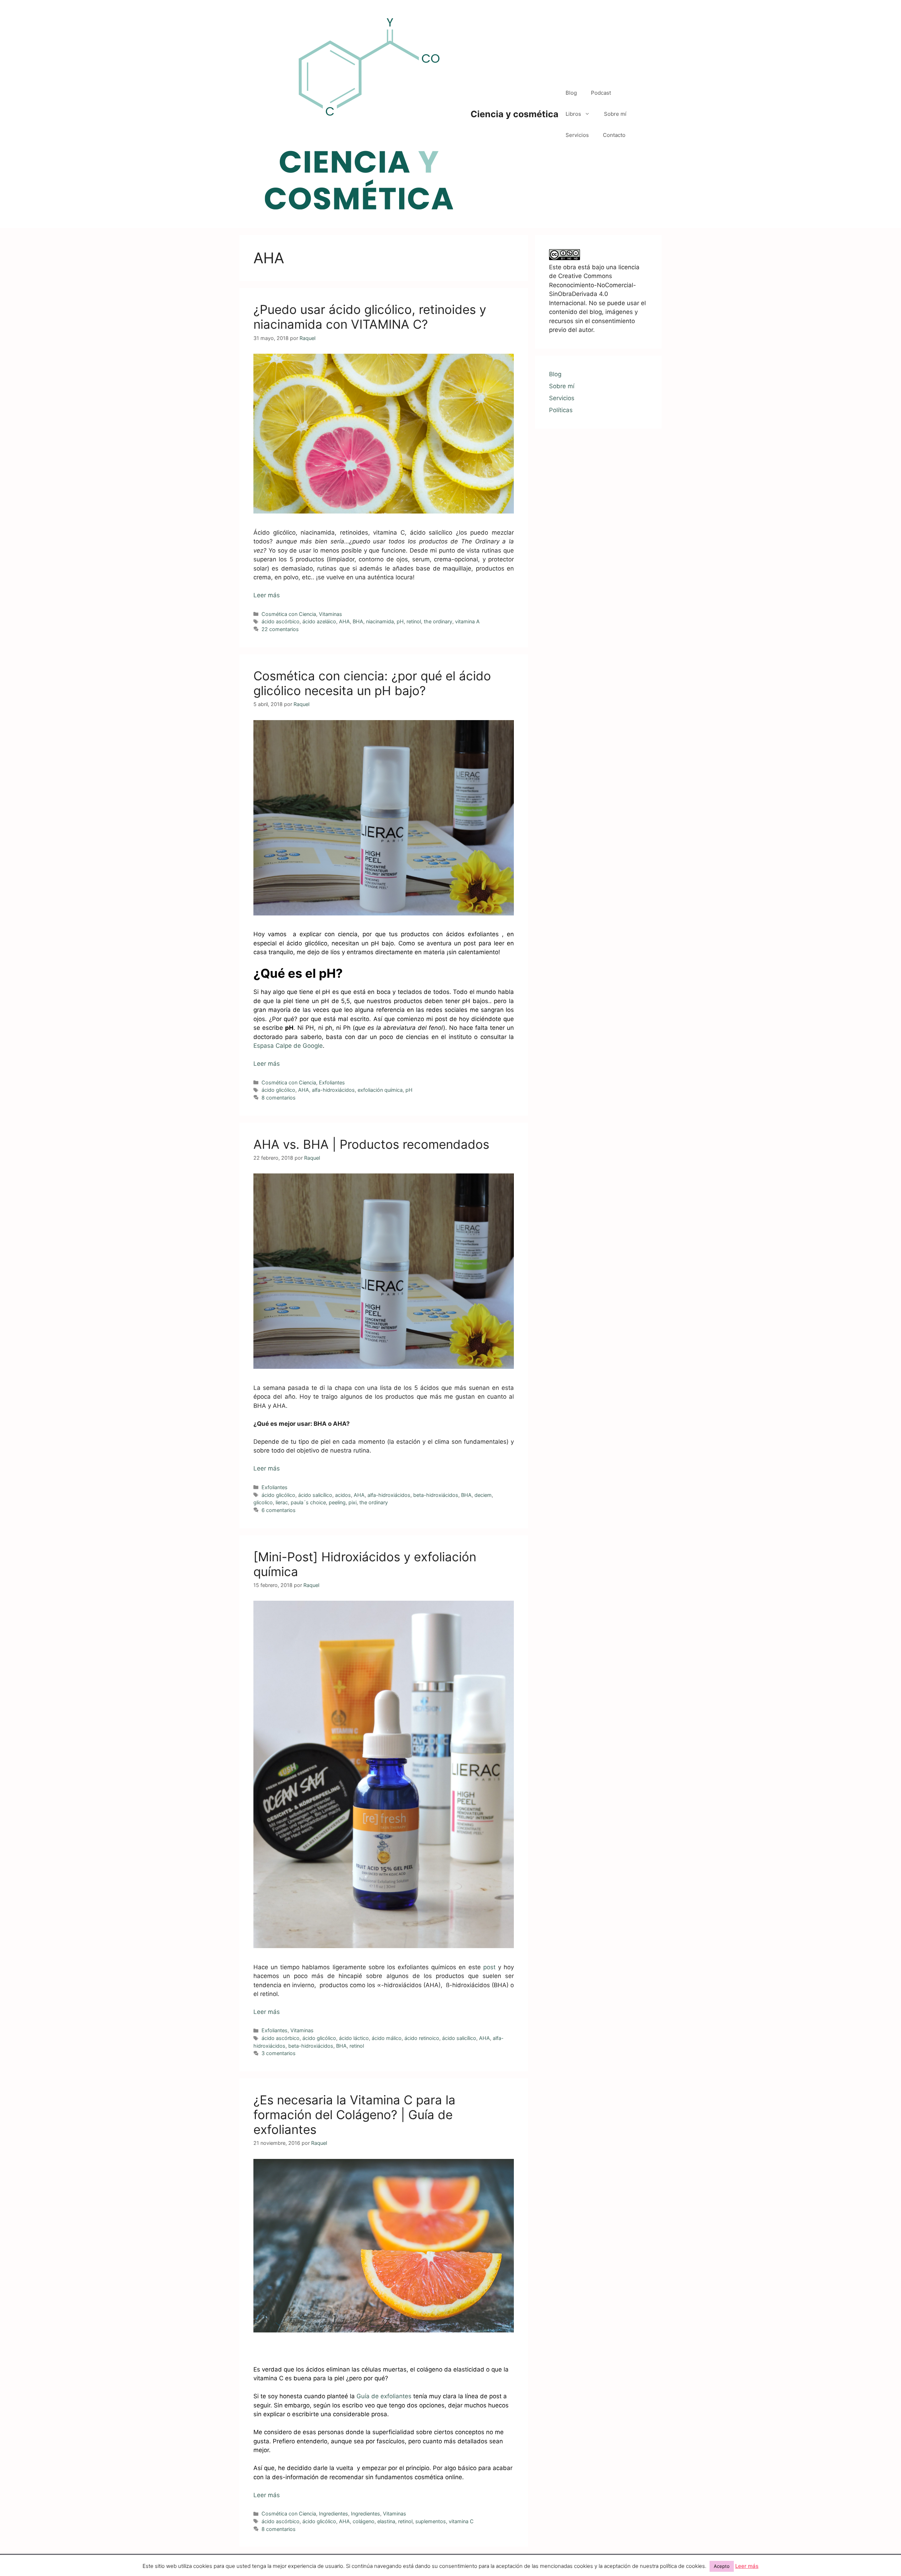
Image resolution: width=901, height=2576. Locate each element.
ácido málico (387, 2038)
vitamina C (461, 2521)
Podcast (601, 93)
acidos (343, 1495)
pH (400, 621)
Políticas (561, 410)
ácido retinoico (422, 2038)
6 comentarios (279, 1510)
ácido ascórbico (281, 621)
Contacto (614, 135)
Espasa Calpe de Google (288, 1046)
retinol (414, 621)
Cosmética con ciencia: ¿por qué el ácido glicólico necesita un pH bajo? (372, 683)
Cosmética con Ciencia (289, 614)
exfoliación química (380, 1090)
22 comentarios (280, 629)
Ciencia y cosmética (515, 114)
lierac (282, 1502)
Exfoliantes (332, 1082)
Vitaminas (330, 614)
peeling (337, 1502)
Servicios (577, 135)
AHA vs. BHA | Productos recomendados (371, 1144)
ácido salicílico (315, 1495)
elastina (386, 2521)
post (491, 1967)
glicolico (263, 1502)
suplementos (431, 2521)
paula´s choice (308, 1502)
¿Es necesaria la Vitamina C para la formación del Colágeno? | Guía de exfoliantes (354, 2115)
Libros (573, 114)
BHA (358, 621)
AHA (344, 621)
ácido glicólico (278, 1090)
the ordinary (438, 621)
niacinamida (380, 621)
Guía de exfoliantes (383, 2396)
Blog (571, 93)
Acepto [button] (722, 2566)
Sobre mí (615, 114)
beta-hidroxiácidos (436, 1495)
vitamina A (467, 621)
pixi (352, 1502)
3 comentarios (279, 2053)
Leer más (267, 595)
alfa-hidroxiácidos (333, 1090)
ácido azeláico (319, 621)
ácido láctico (354, 2038)
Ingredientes (333, 2514)
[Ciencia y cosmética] (359, 114)
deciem (483, 1495)
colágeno (364, 2521)
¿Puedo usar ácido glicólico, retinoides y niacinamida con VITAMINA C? (370, 317)
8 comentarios (279, 1098)
